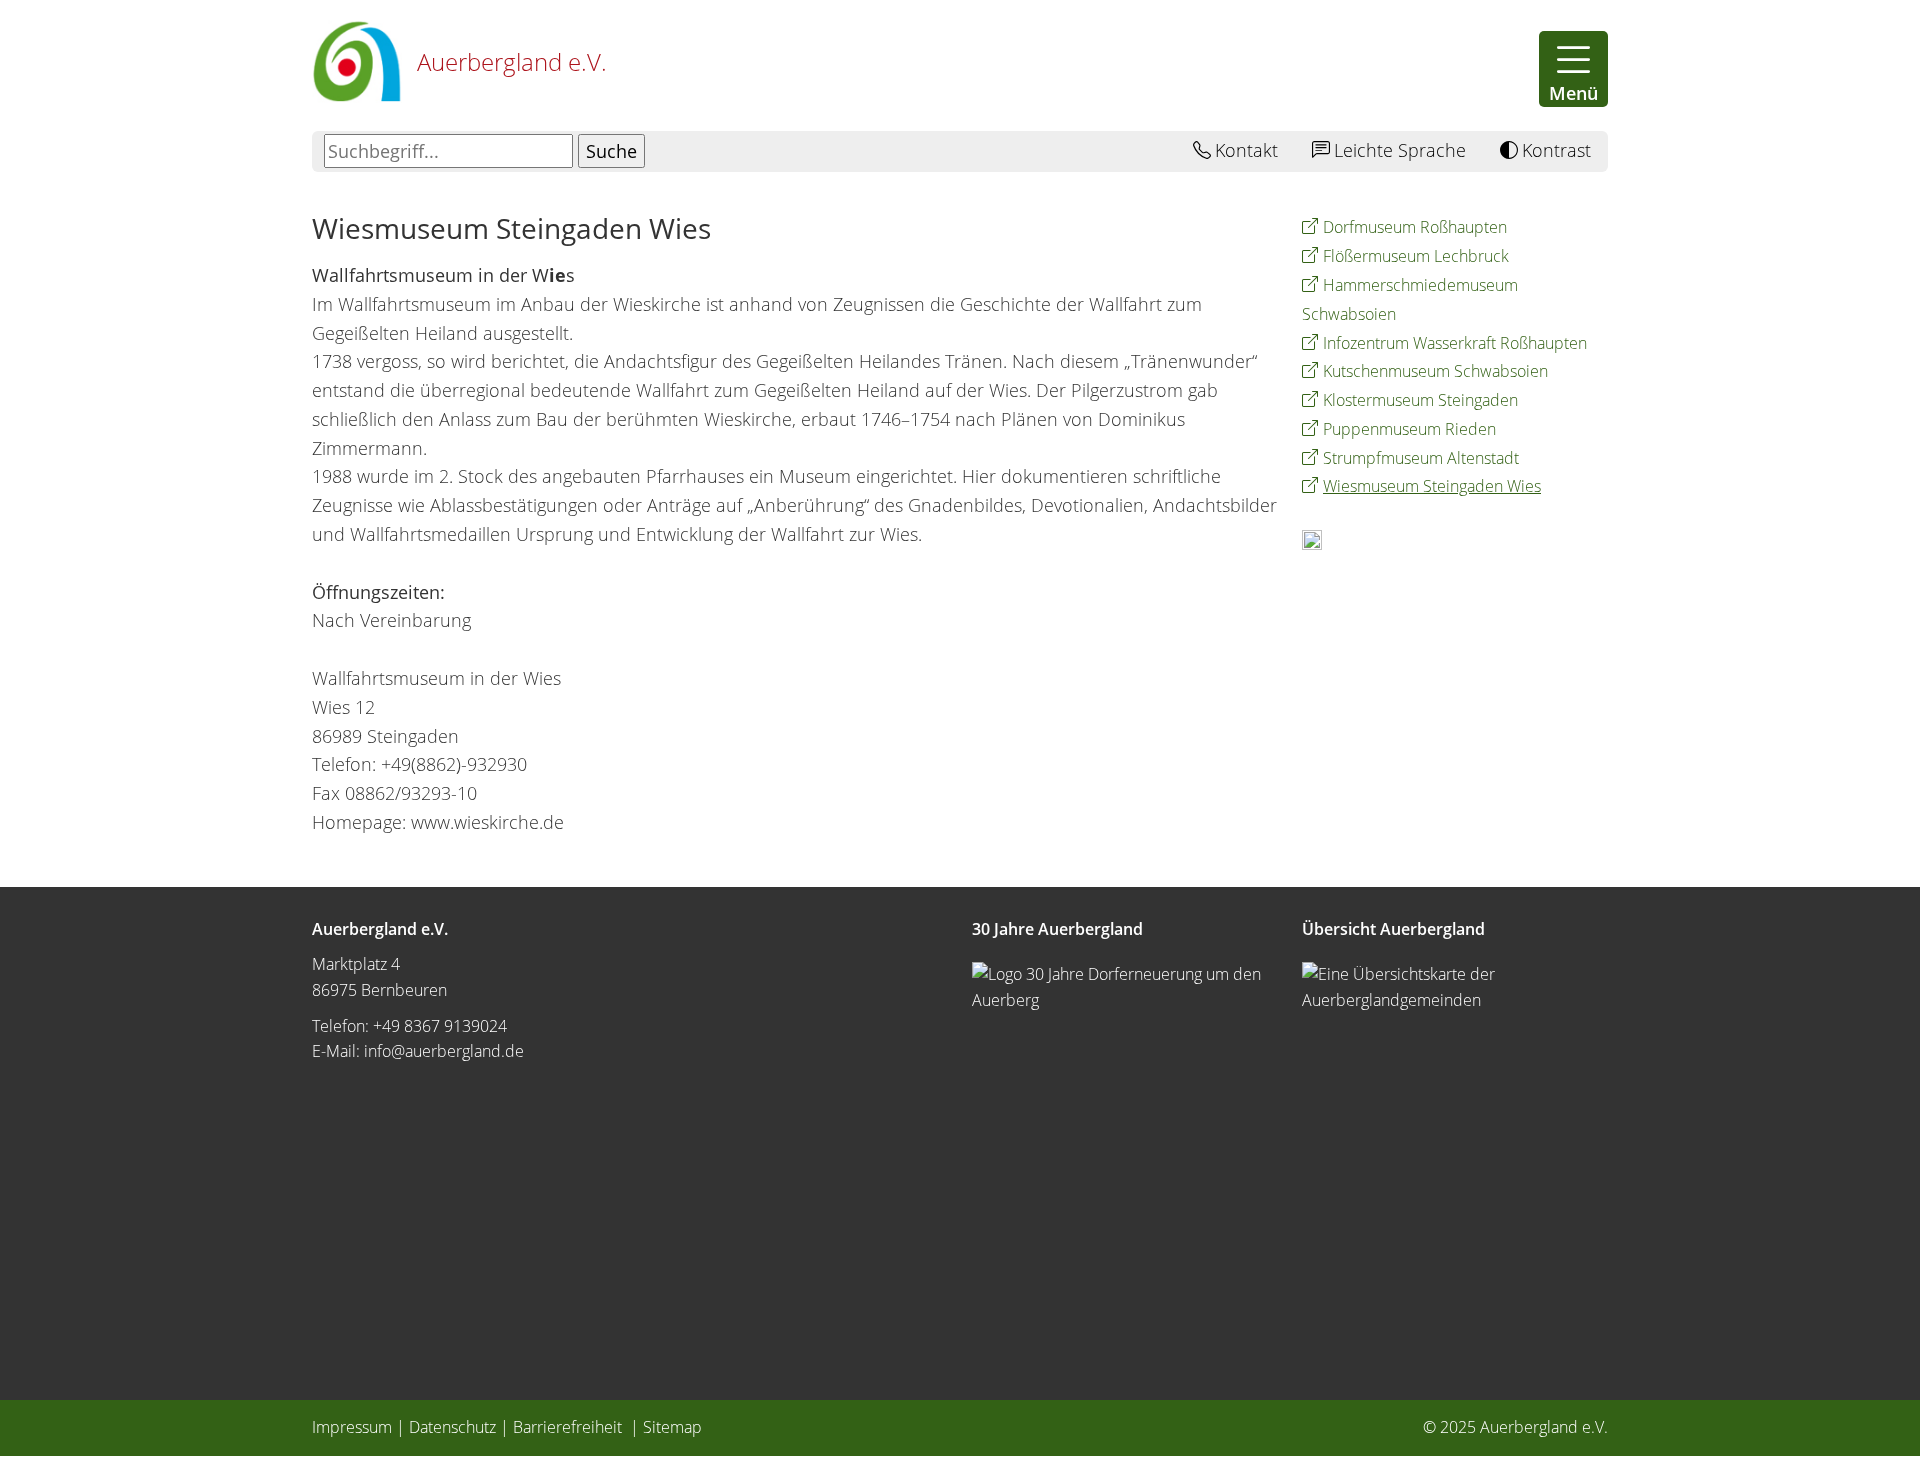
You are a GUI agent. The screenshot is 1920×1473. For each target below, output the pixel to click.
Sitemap (672, 1427)
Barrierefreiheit (569, 1427)
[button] (1573, 69)
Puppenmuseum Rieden (1409, 429)
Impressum (352, 1427)
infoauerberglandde (444, 1051)
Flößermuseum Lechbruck (1416, 256)
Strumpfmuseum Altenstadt (1421, 458)
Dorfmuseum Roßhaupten (1415, 227)
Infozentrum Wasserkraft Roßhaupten (1455, 343)
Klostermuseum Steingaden (1420, 400)
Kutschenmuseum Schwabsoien (1435, 371)
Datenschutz (452, 1427)
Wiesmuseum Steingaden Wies (1432, 486)
